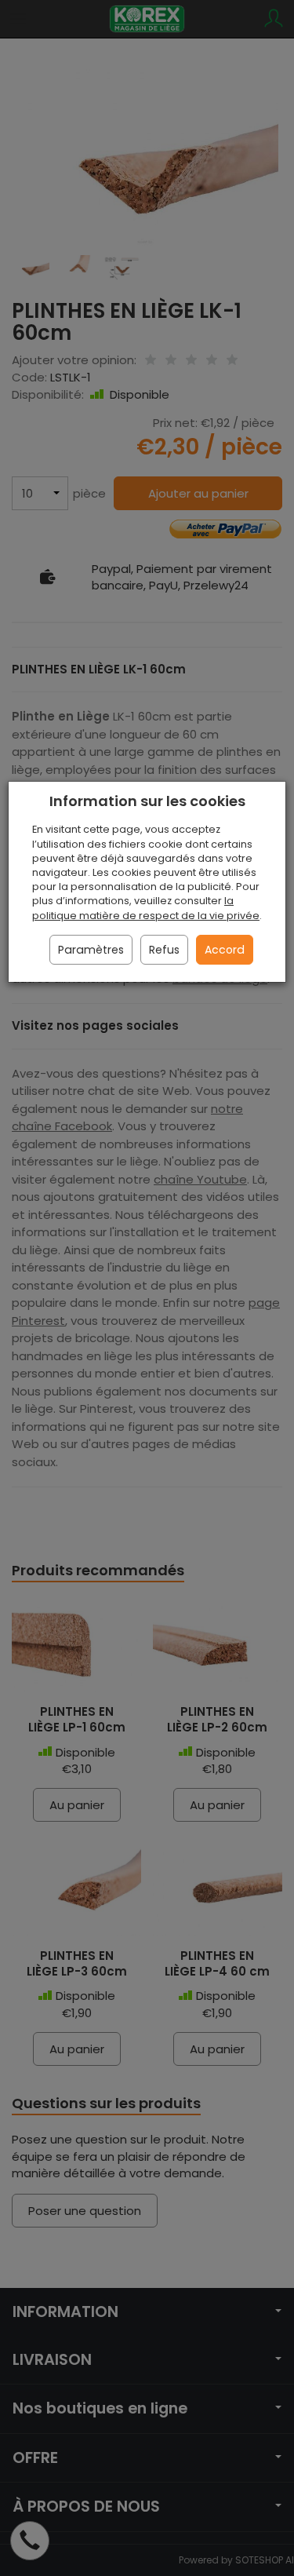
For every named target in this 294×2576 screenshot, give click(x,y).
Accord (225, 950)
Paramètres (91, 950)
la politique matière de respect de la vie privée (146, 908)
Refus (164, 950)
